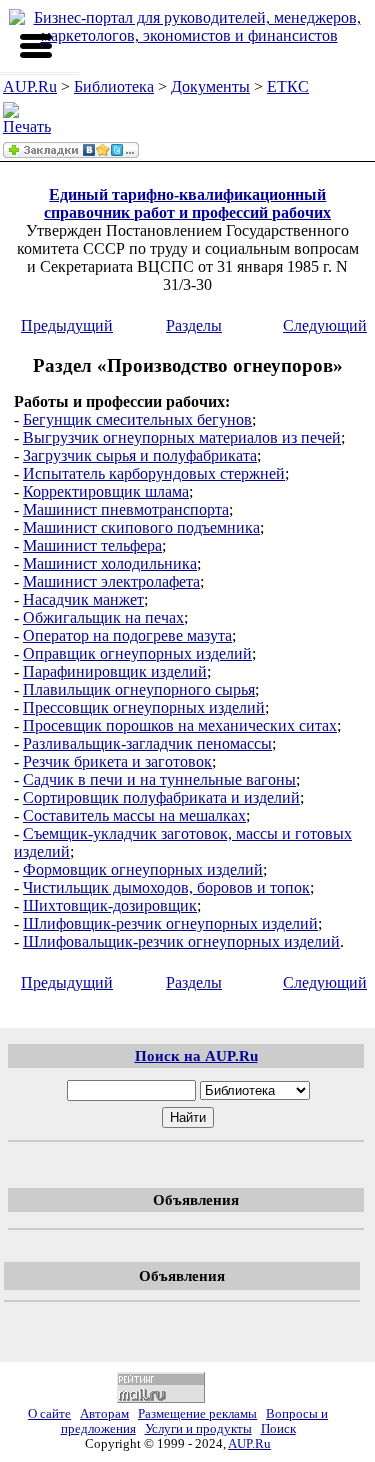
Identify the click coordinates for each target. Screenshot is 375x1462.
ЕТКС (288, 86)
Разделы (194, 325)
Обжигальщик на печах (103, 617)
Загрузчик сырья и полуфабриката (140, 455)
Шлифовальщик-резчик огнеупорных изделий (181, 941)
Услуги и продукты (198, 1429)
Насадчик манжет (83, 599)
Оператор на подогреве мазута (127, 635)
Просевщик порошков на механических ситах (180, 725)
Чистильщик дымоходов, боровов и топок (166, 887)
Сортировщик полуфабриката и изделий (161, 797)
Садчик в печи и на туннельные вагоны (159, 779)
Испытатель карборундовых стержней (154, 473)
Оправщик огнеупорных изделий (137, 653)
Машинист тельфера (92, 545)
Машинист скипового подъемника (141, 527)
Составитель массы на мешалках (134, 815)
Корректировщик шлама (106, 491)
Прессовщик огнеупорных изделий (144, 707)
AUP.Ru (30, 86)
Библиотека (114, 86)
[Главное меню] (36, 46)
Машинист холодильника (110, 563)
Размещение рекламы (197, 1414)
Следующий (325, 325)
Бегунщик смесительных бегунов (137, 419)
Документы (210, 86)
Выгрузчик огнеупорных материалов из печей (182, 437)
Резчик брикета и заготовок (117, 761)
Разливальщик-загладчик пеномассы (147, 743)
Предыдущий (67, 325)
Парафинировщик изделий (115, 671)
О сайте (49, 1414)
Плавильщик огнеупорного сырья (139, 689)
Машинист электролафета (111, 581)
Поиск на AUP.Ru (196, 1055)
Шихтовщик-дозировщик (110, 905)
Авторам (104, 1414)
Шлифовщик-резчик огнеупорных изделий (170, 923)
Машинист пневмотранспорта (126, 509)
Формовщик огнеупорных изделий (143, 869)
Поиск (278, 1429)
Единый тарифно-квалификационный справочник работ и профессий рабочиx (187, 203)
